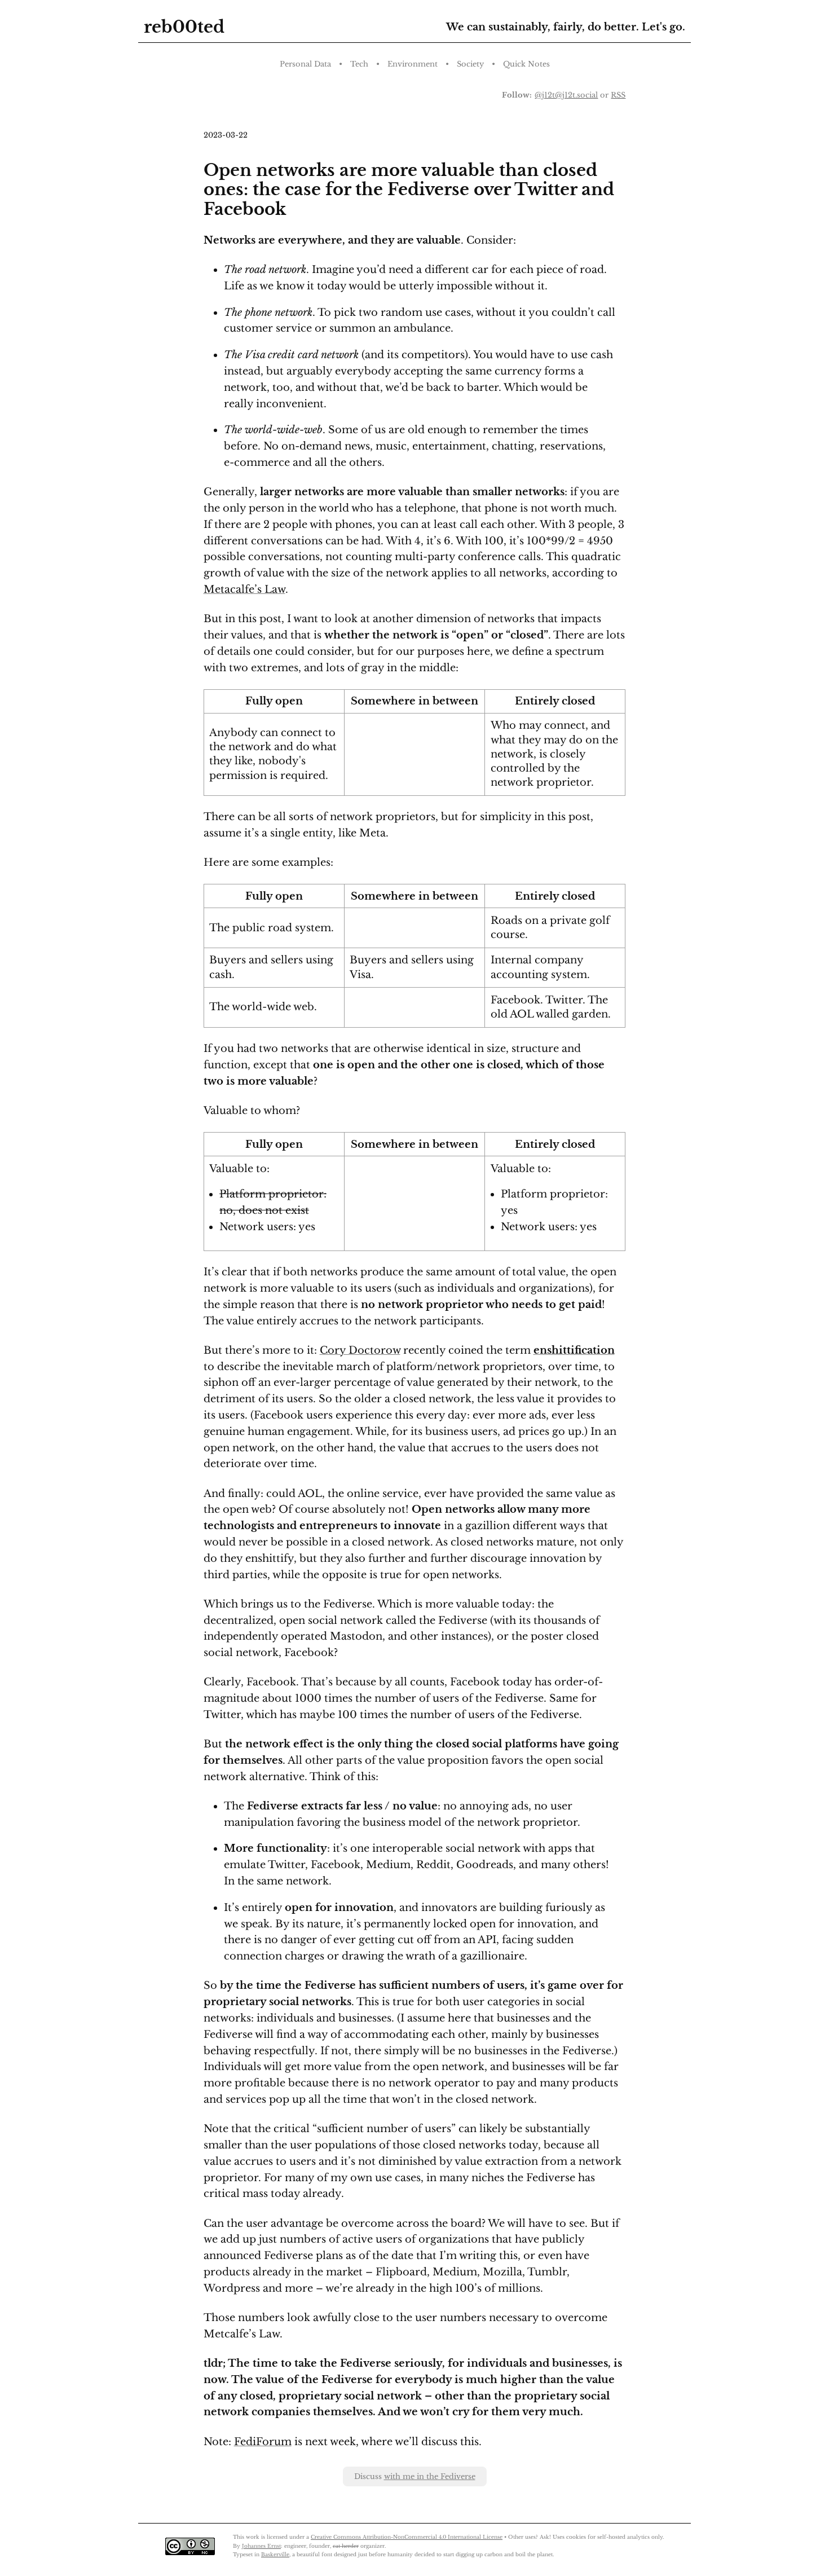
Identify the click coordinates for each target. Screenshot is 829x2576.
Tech (359, 64)
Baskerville (275, 2554)
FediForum (263, 2442)
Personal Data (305, 64)
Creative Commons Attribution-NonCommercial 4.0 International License (407, 2537)
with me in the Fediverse (430, 2476)
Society (470, 64)
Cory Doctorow (360, 1350)
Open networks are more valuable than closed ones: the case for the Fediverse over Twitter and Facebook (409, 190)
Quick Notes (526, 64)
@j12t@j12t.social (566, 95)
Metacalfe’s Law (244, 589)
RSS (618, 95)
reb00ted (184, 27)
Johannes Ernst (261, 2546)
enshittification (574, 1350)
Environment (413, 64)
